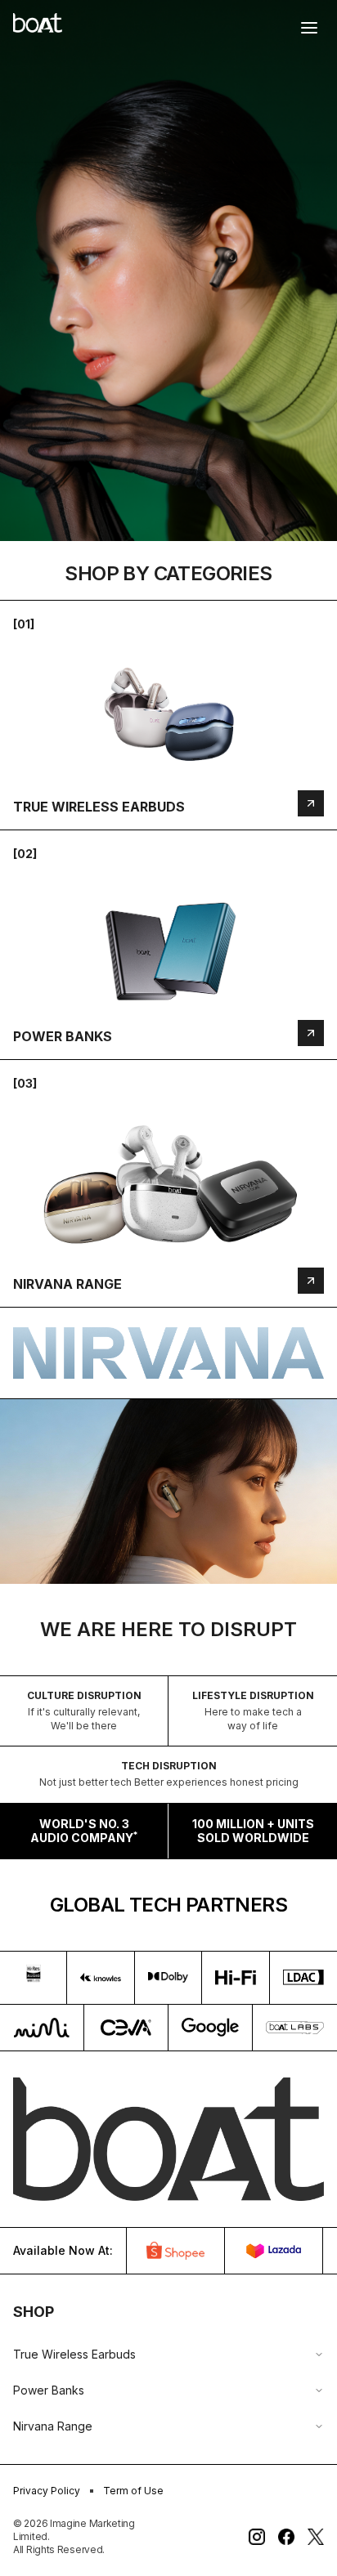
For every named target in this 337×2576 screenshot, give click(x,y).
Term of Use (133, 2491)
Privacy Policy (47, 2491)
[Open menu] (309, 28)
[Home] (38, 23)
